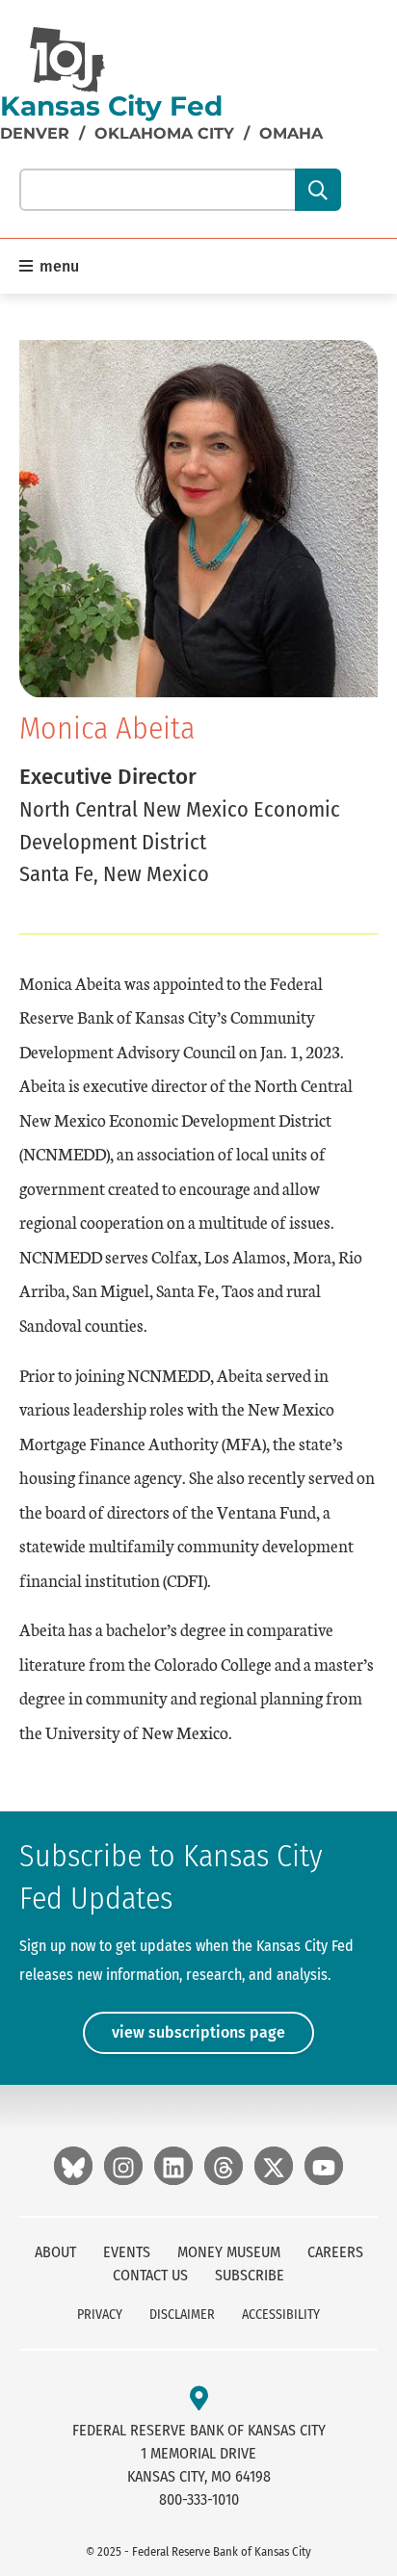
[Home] (67, 60)
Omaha (291, 133)
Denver (35, 133)
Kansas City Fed (111, 106)
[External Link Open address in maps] (199, 2399)
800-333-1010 (199, 2499)
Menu (57, 266)
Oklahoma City (164, 133)
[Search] (318, 190)
